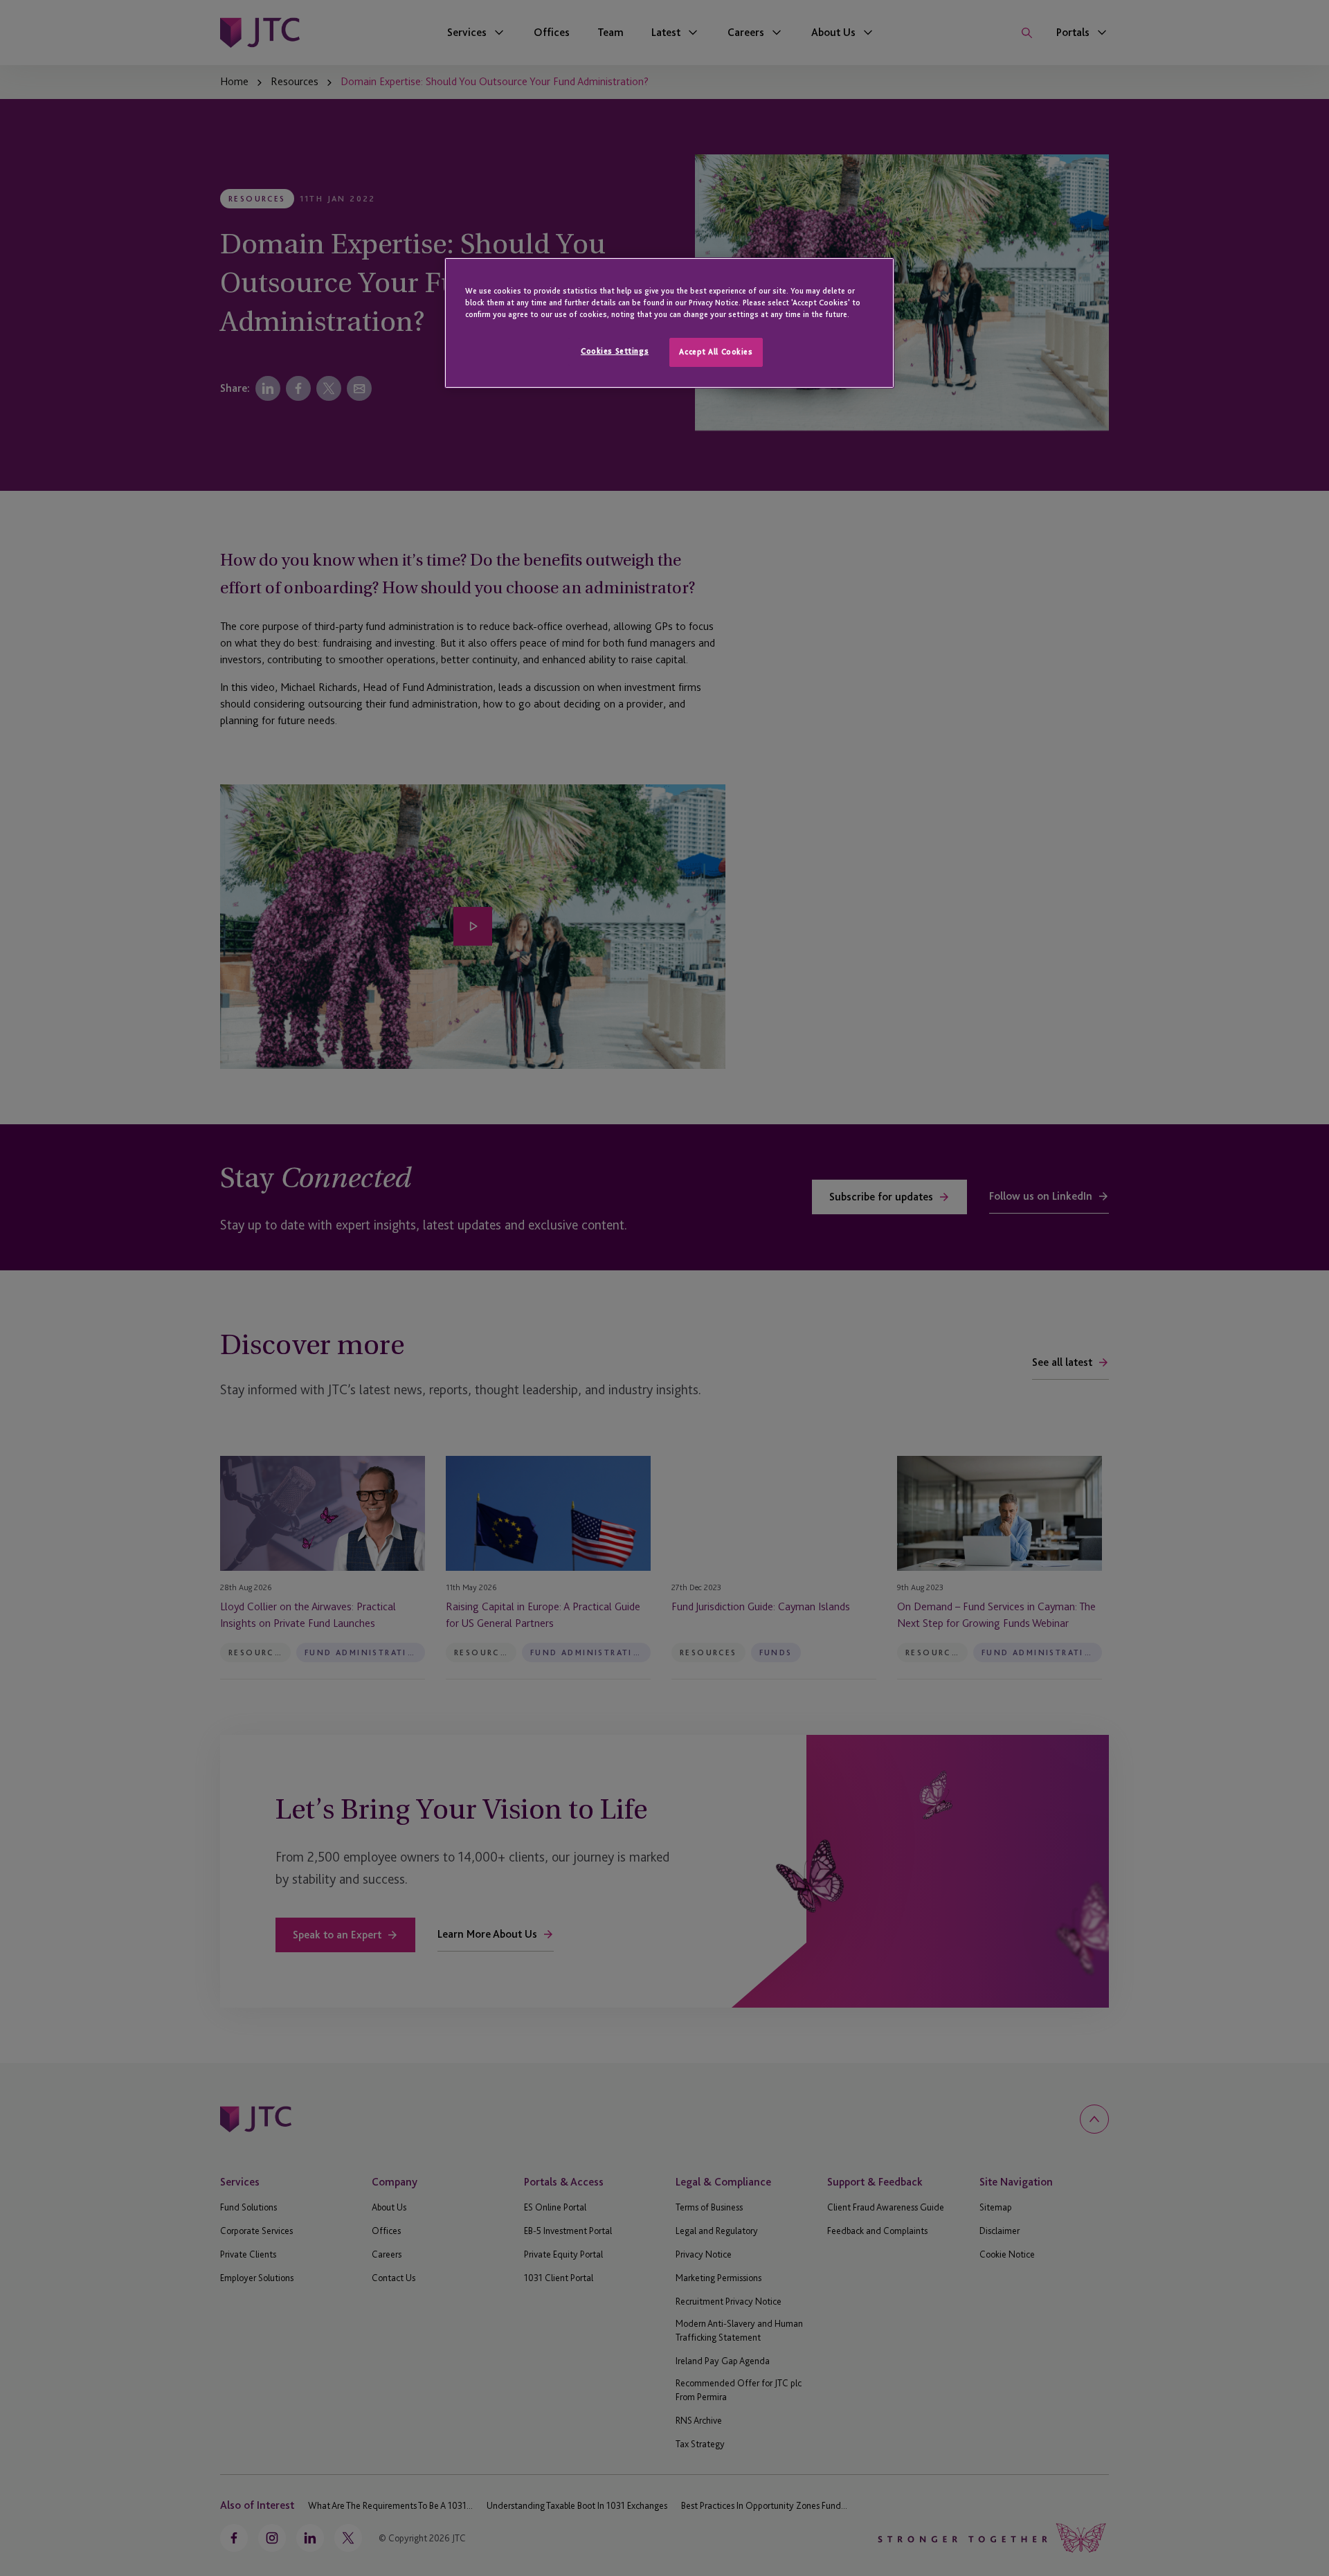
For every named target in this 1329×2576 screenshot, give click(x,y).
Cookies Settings (615, 351)
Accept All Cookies (716, 352)
